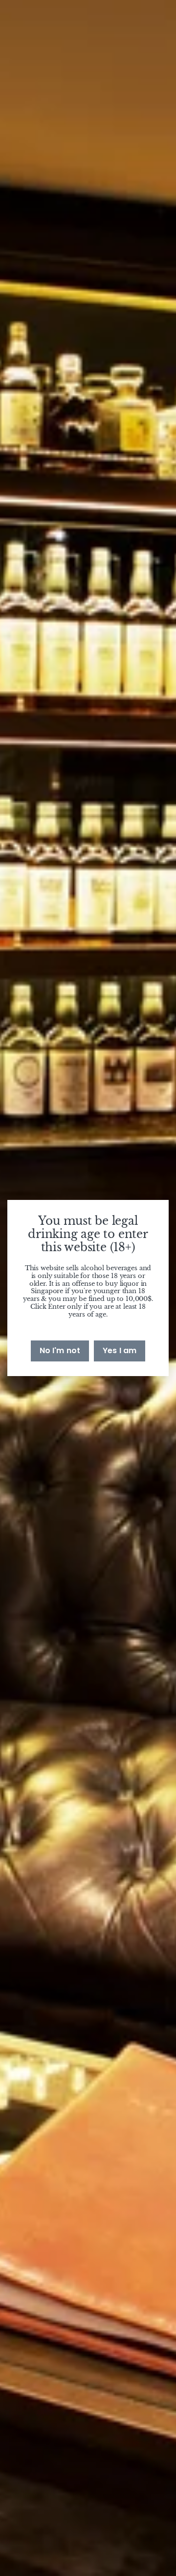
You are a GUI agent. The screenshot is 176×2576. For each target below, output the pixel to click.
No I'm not (60, 1350)
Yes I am (120, 1350)
